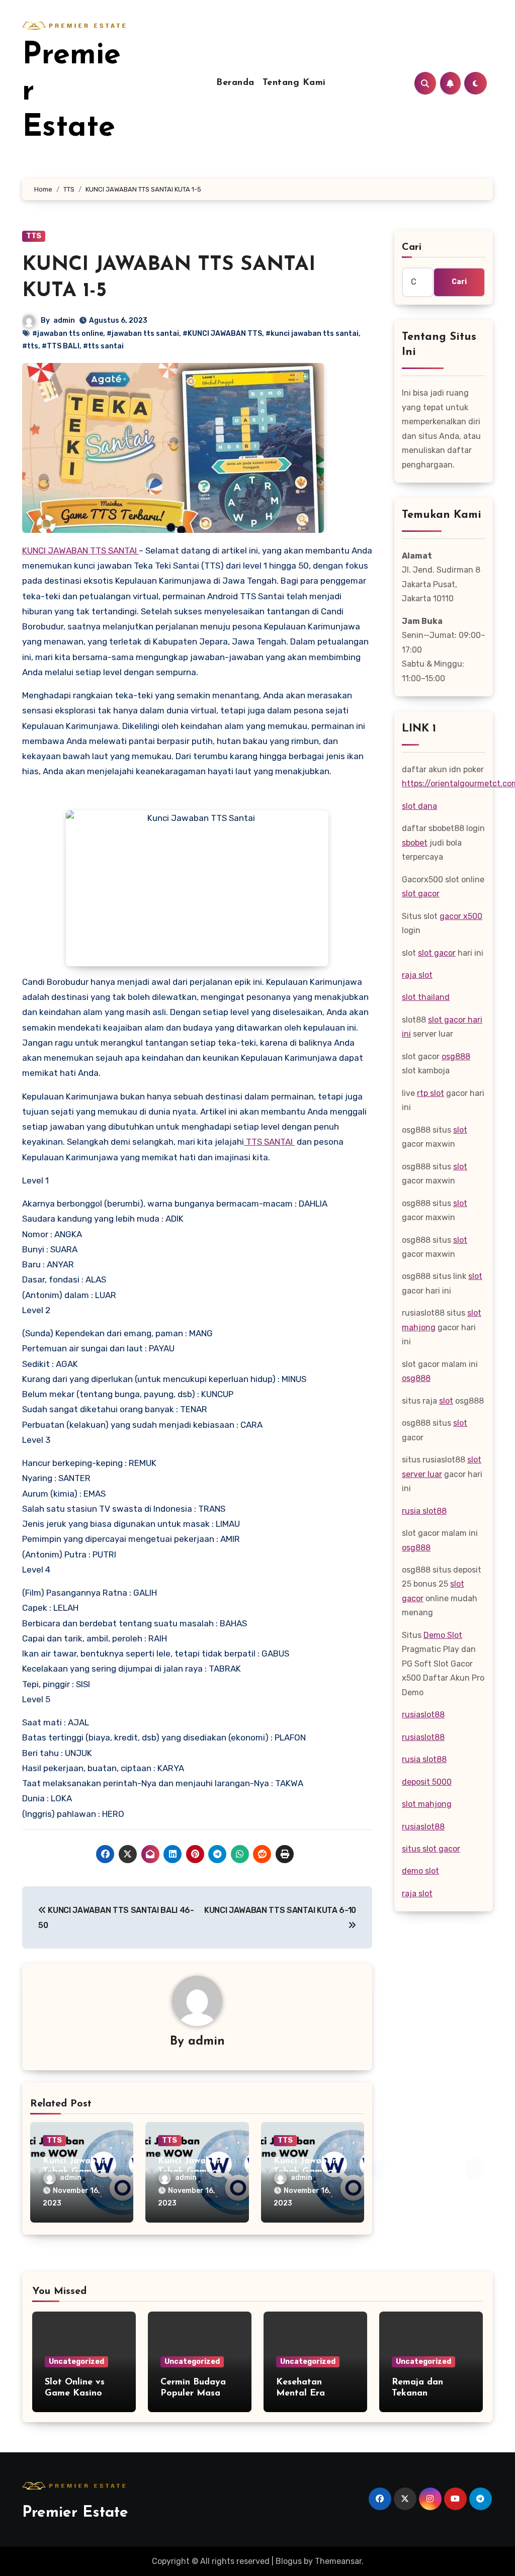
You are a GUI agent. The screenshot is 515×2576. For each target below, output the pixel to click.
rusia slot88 (424, 1511)
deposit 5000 (427, 1782)
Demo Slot (443, 1635)
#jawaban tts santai (143, 334)
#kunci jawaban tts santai (312, 334)
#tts (30, 346)
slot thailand (426, 997)
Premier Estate (75, 2513)
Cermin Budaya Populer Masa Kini (193, 2393)
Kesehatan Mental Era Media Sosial (304, 2393)
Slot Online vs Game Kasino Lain (75, 2393)
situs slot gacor (431, 1849)
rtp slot (431, 1093)
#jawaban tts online (68, 334)
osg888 (456, 1056)
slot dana (419, 806)
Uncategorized (76, 2362)
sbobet (415, 843)
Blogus (289, 2561)
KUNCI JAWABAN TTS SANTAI (80, 550)
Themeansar (338, 2561)
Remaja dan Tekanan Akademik (417, 2393)
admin (64, 320)
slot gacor (421, 894)
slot (460, 1130)
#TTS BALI (61, 346)
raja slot (417, 975)
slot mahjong (427, 1804)
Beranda (235, 83)
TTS (34, 236)
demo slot (420, 1871)
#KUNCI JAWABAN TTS (222, 334)
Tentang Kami (294, 83)
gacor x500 (461, 916)
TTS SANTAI (269, 1142)
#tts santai (103, 346)
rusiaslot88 (423, 1715)
